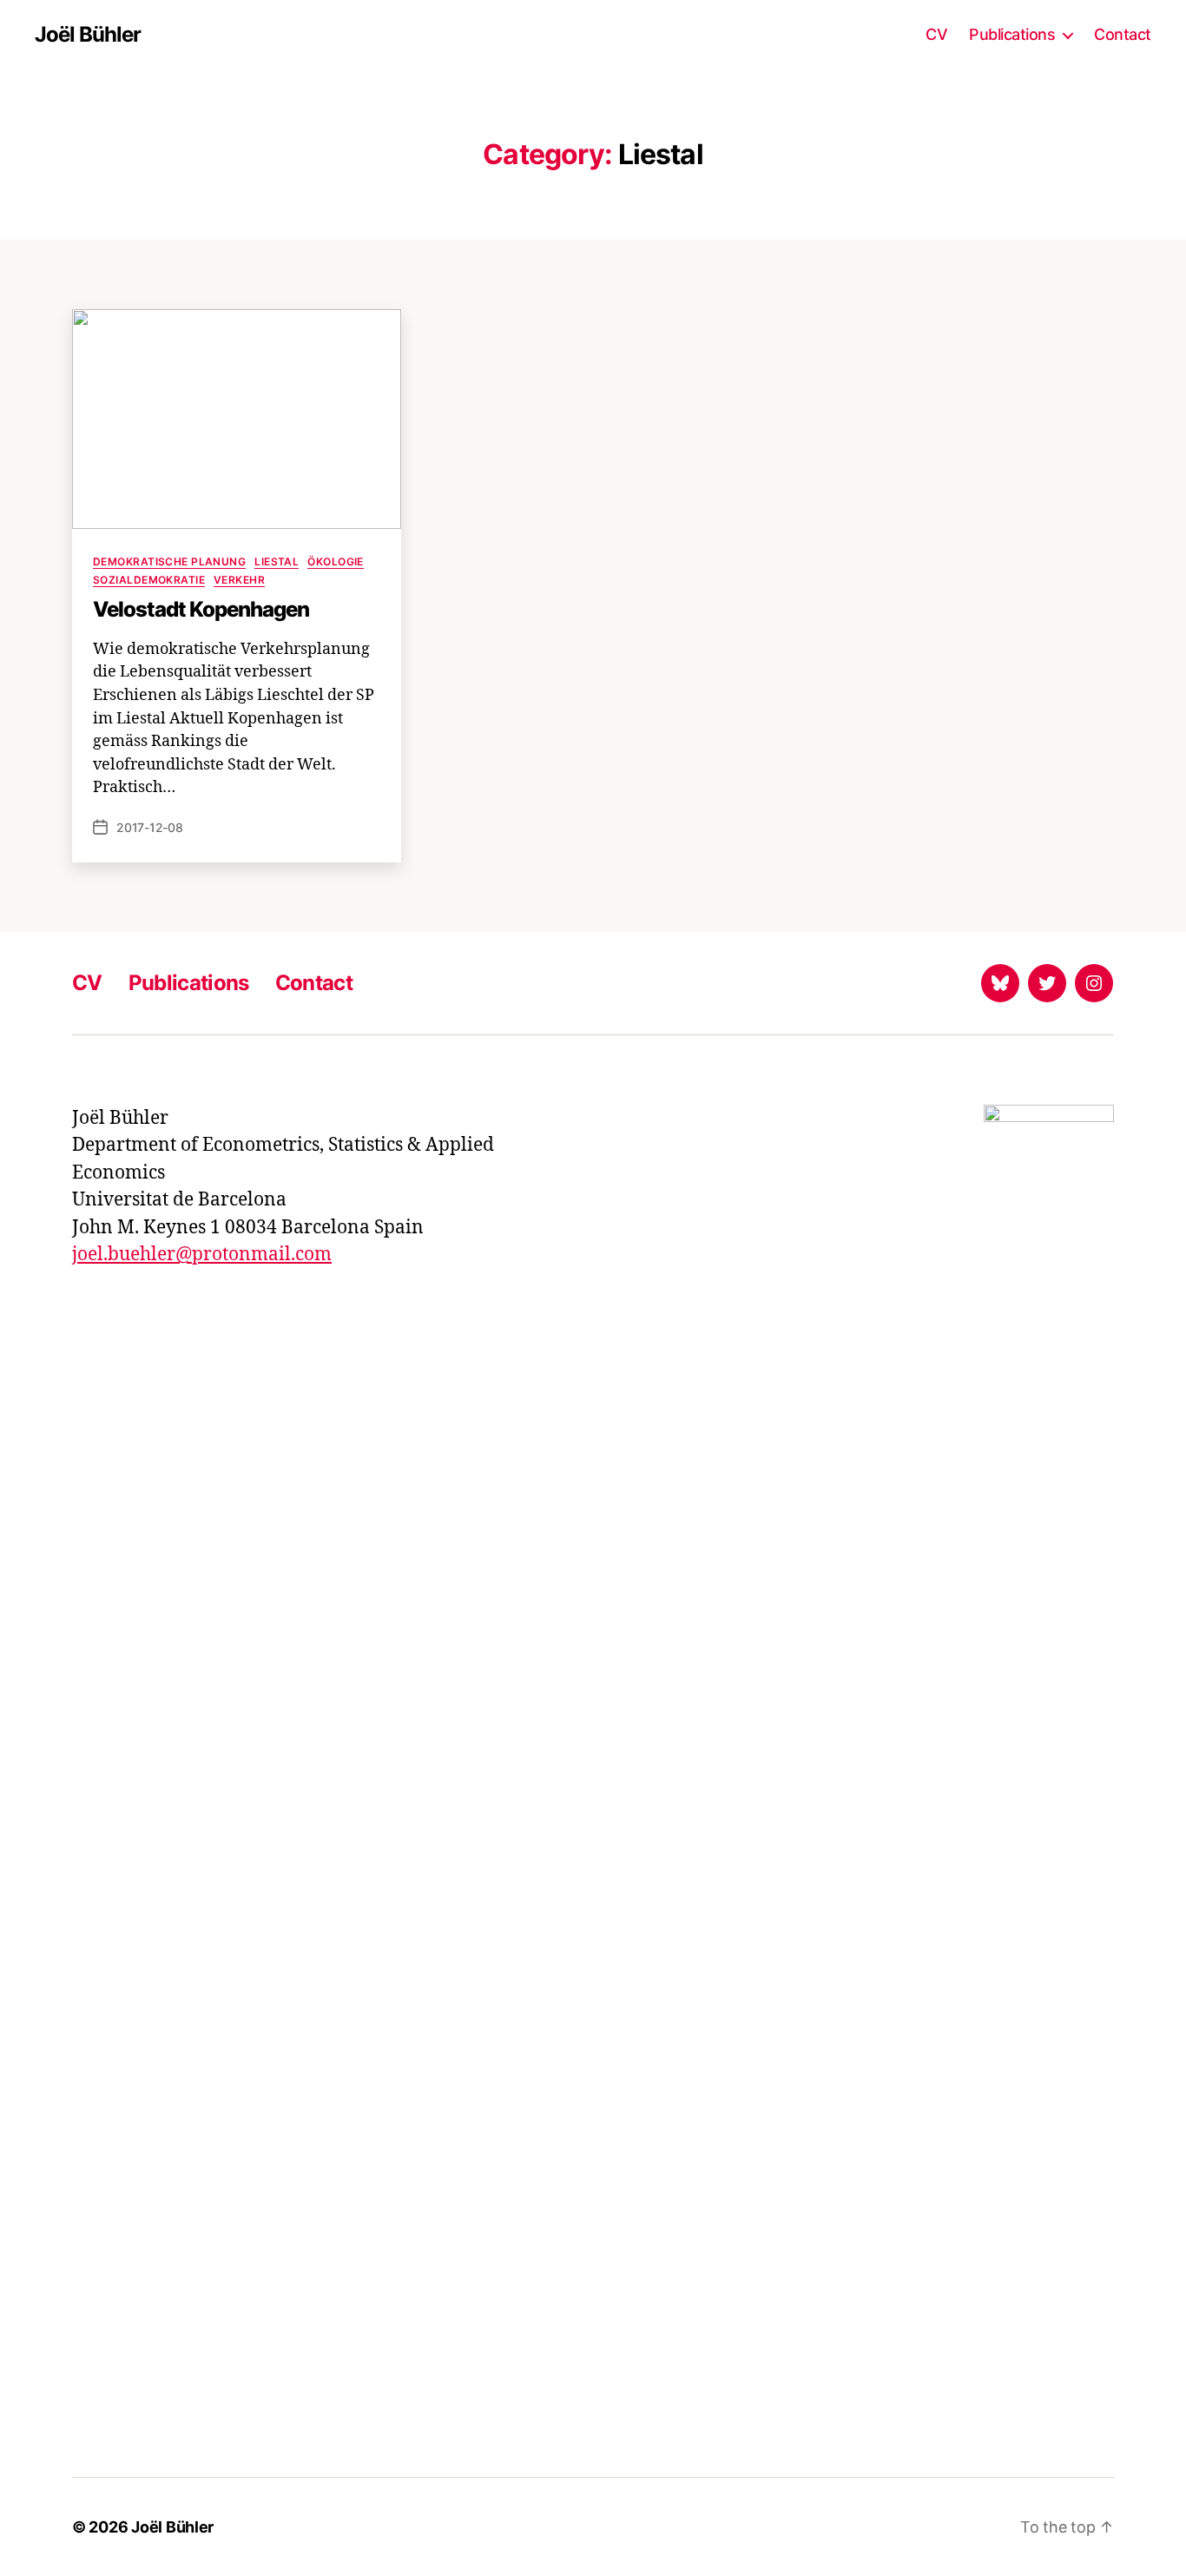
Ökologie (336, 561)
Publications (1012, 34)
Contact (1123, 34)
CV (936, 34)
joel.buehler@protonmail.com (202, 1255)
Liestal (277, 561)
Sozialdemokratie (149, 580)
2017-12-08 (150, 827)
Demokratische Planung (169, 561)
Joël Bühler (88, 35)
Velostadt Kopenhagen (201, 609)
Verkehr (239, 580)
